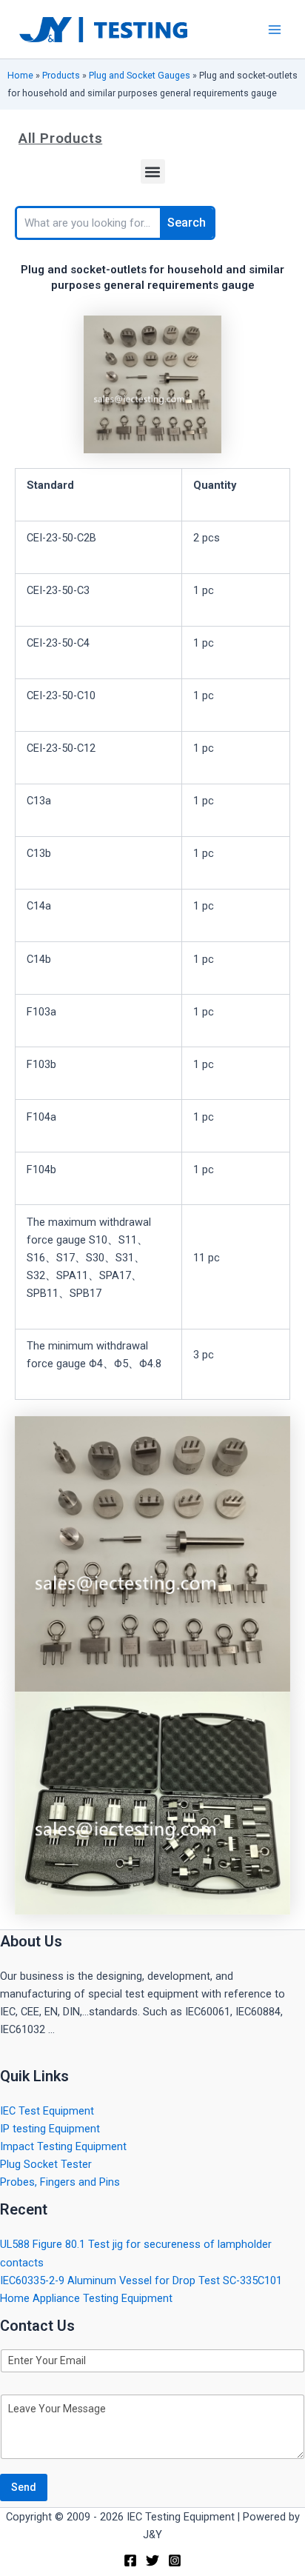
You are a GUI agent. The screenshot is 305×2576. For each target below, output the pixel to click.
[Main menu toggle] (275, 30)
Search (187, 223)
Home (20, 75)
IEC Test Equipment (47, 2111)
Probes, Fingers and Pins (60, 2182)
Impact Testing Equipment (63, 2146)
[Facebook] (130, 2560)
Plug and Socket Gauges (140, 75)
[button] (153, 171)
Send (24, 2487)
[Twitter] (152, 2560)
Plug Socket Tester (46, 2164)
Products (61, 75)
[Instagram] (175, 2560)
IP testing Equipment (50, 2129)
